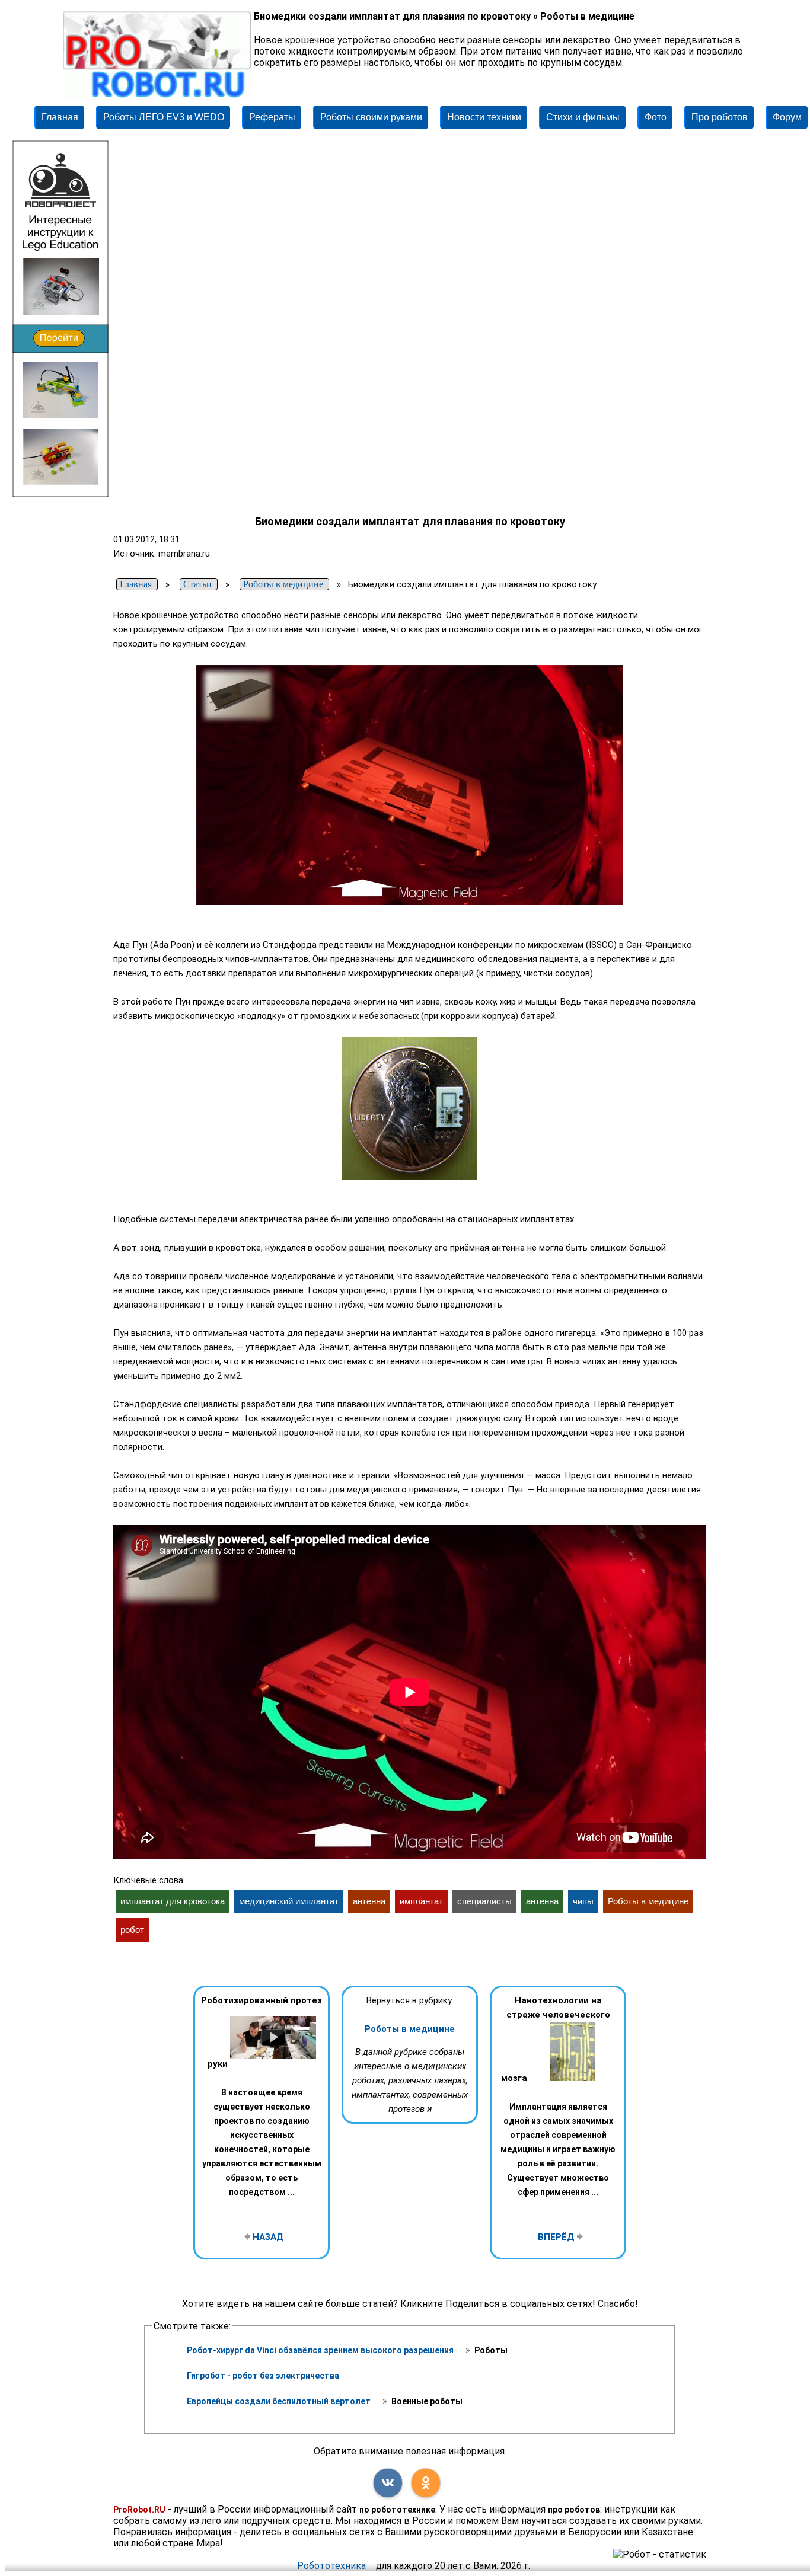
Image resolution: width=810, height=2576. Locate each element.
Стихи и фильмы (583, 117)
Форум (787, 117)
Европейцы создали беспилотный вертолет (280, 2401)
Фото (656, 117)
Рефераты (272, 117)
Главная (60, 117)
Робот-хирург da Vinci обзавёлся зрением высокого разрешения (321, 2350)
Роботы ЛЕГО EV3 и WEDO (164, 117)
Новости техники (484, 117)
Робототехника (331, 2566)
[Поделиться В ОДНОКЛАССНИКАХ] (426, 2483)
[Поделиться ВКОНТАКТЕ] (388, 2483)
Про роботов (720, 117)
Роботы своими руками (371, 117)
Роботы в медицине (410, 2029)
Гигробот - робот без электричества (263, 2376)
